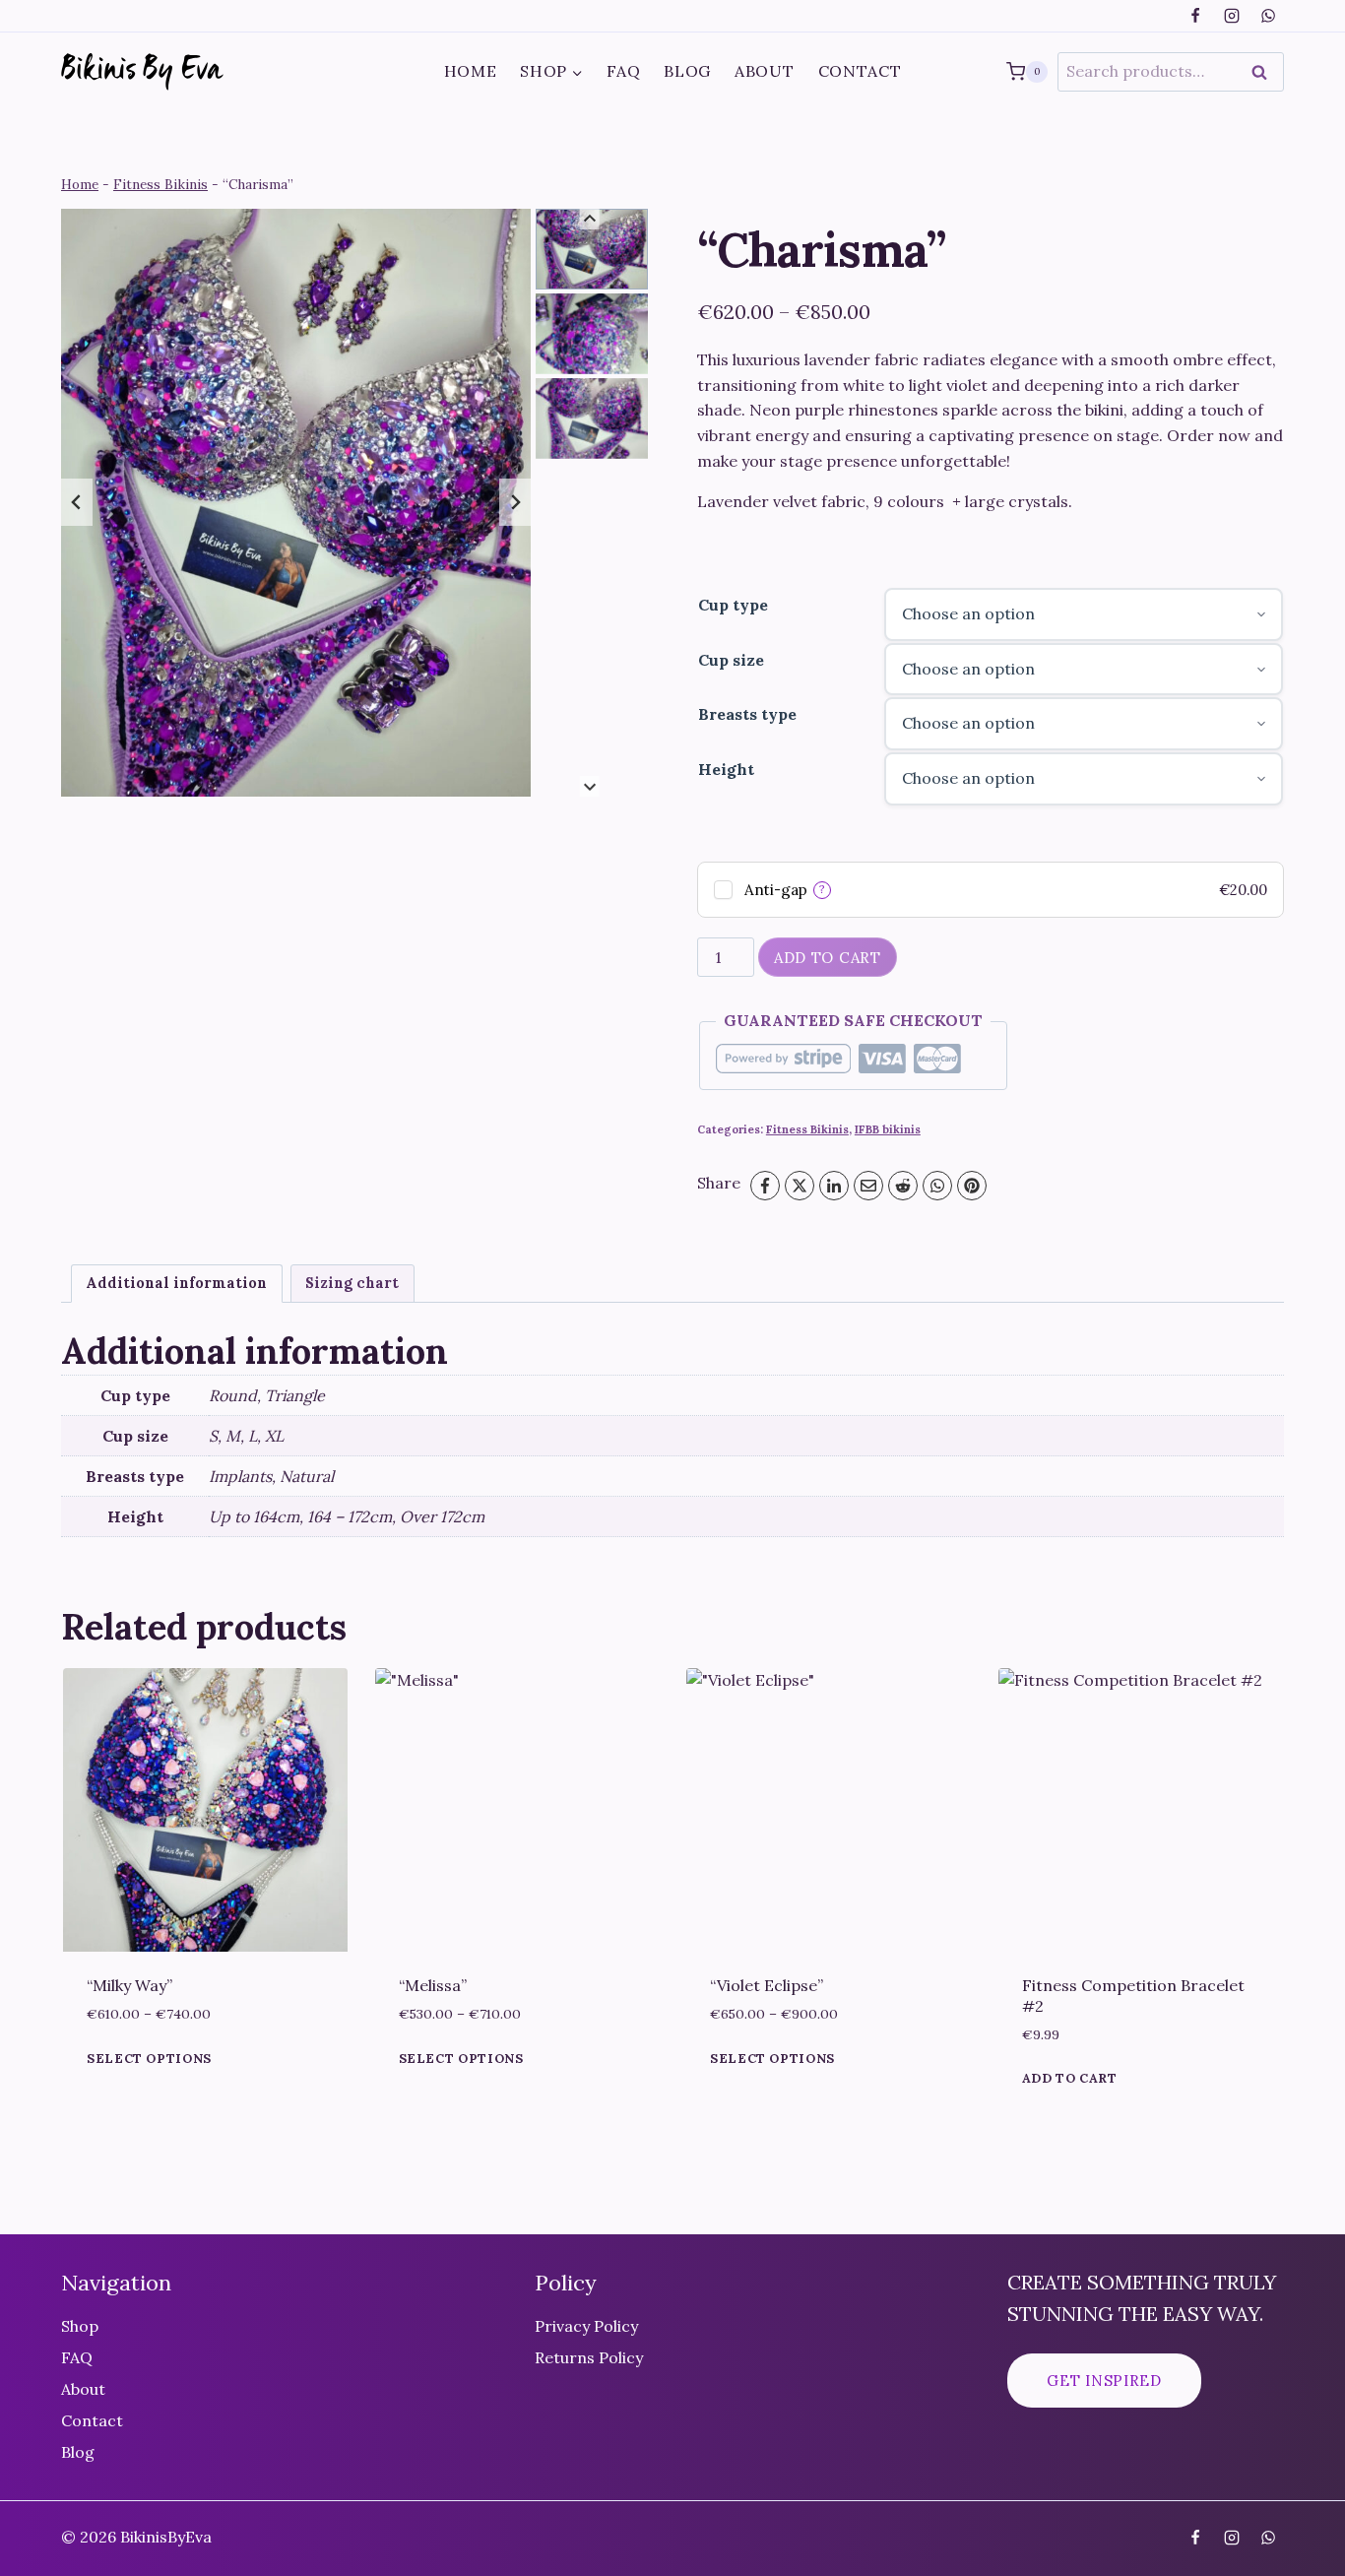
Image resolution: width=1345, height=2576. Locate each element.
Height (726, 769)
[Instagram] (1232, 16)
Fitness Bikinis (160, 184)
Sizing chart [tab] (352, 1283)
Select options (149, 2059)
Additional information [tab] (176, 1283)
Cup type (733, 605)
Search (1265, 72)
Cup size (731, 660)
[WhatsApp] (1268, 16)
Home (471, 71)
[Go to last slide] (77, 502)
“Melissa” (433, 1985)
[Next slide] (515, 502)
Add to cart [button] (1070, 2079)
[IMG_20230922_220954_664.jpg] (296, 502)
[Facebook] (1195, 16)
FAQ (623, 71)
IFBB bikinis (888, 1129)
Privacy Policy (586, 2326)
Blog (687, 71)
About (765, 71)
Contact (860, 71)
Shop (80, 2326)
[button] (592, 249)
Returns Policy (589, 2357)
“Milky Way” (129, 1985)
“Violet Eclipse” (767, 1985)
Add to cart (828, 958)
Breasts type (747, 714)
